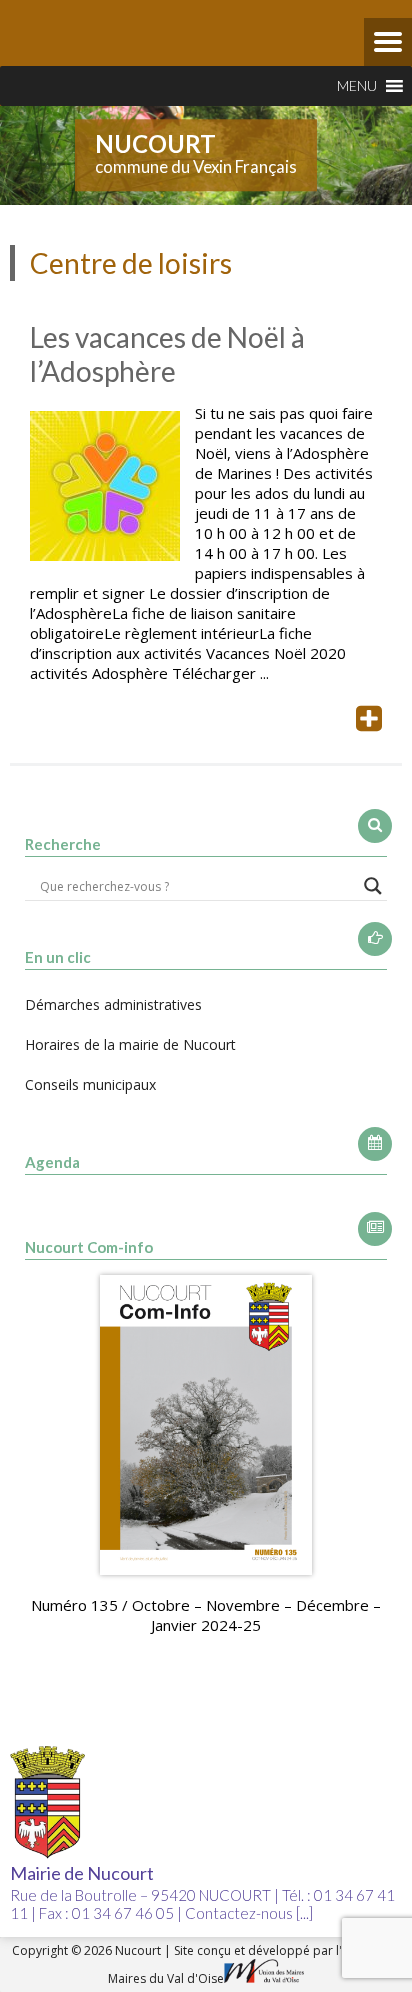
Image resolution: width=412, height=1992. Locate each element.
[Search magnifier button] (373, 886)
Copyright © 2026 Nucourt (88, 1950)
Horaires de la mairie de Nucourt (130, 1044)
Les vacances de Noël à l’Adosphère (167, 354)
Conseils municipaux (90, 1084)
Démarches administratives (113, 1004)
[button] (357, 86)
